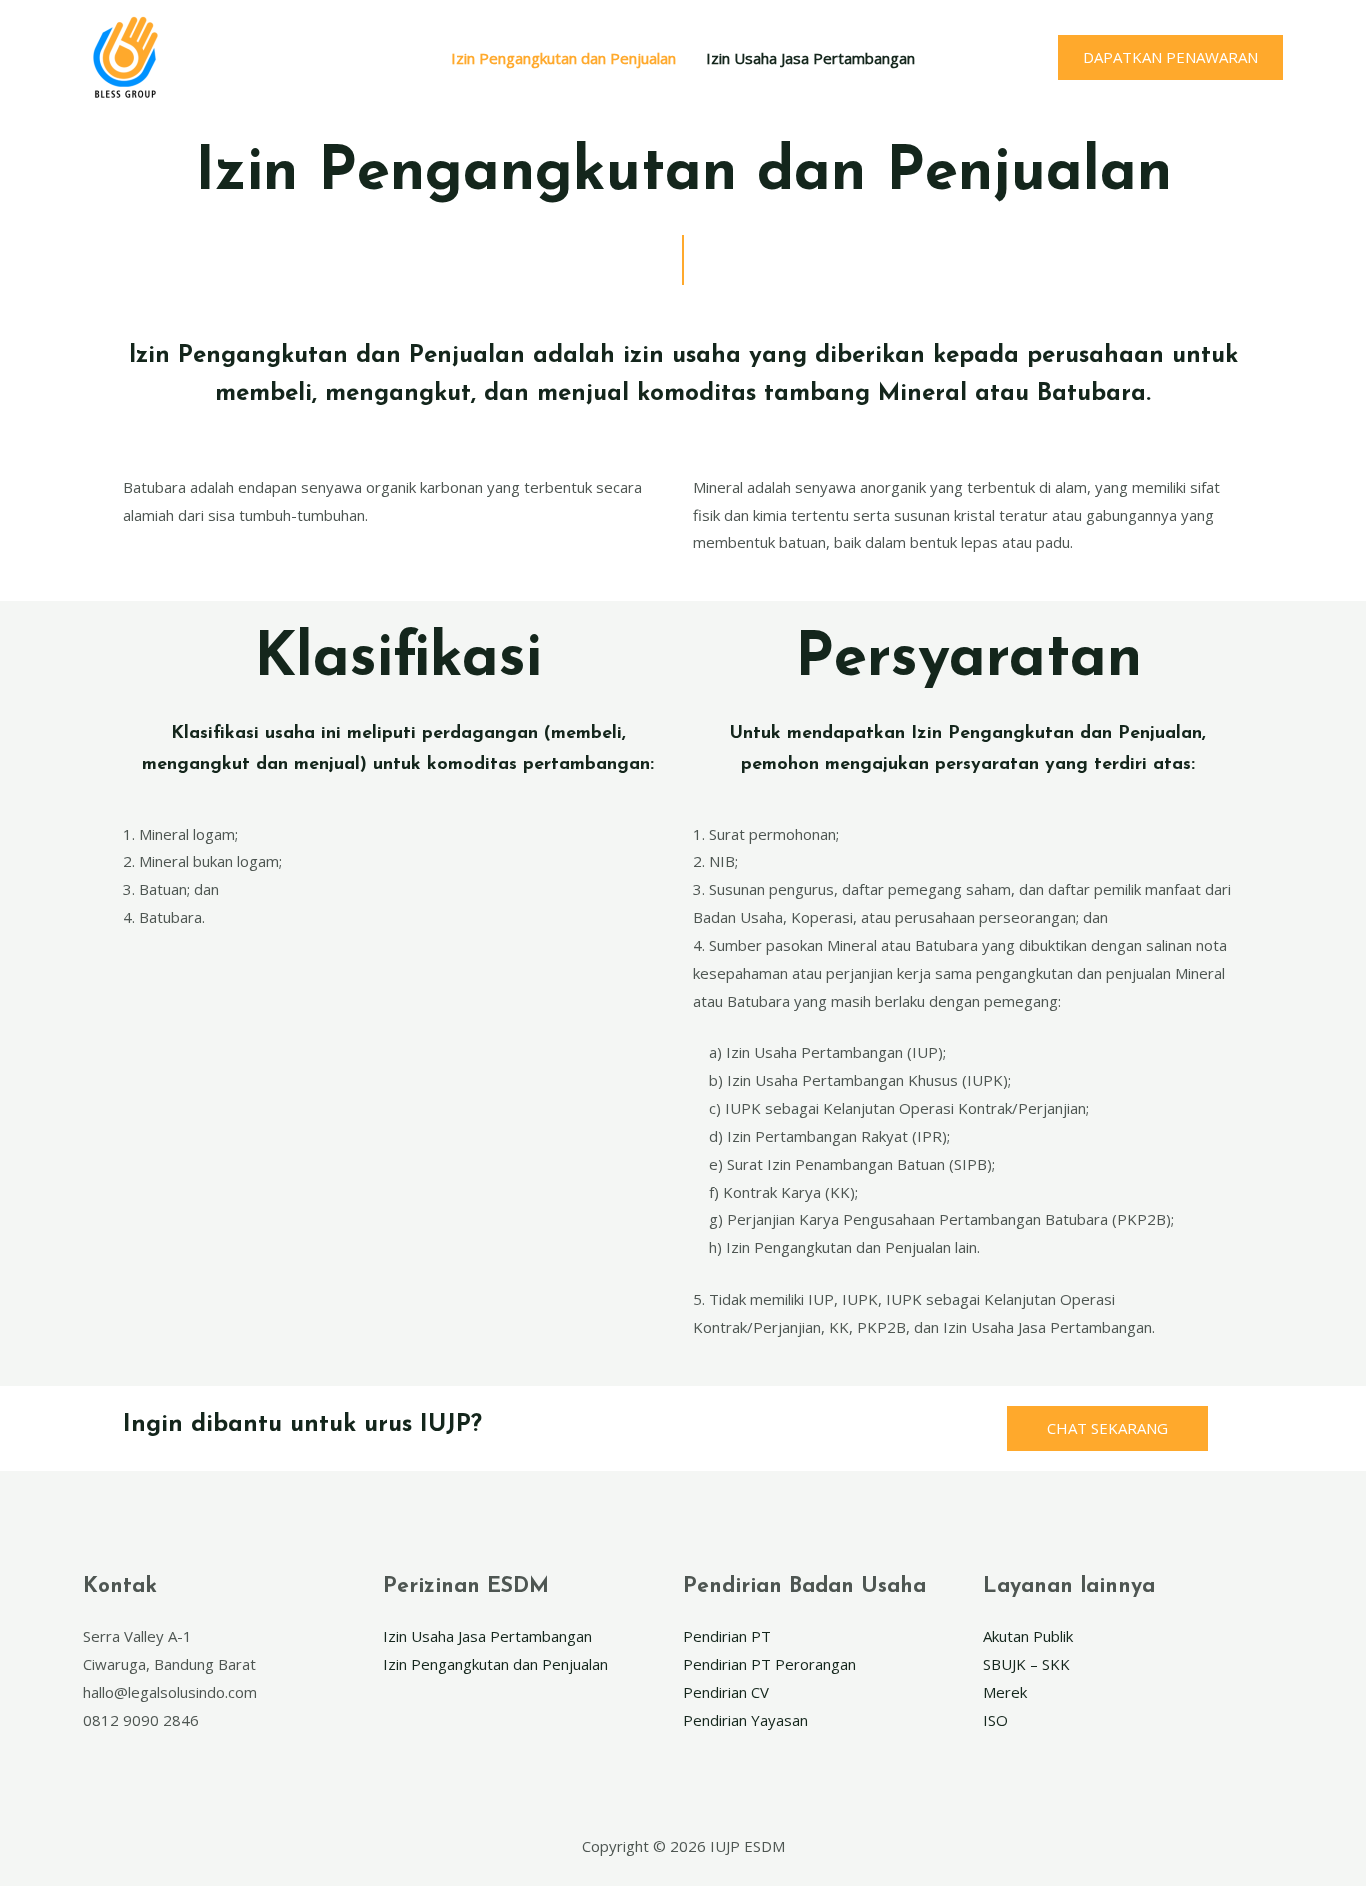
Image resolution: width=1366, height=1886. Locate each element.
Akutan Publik (1028, 1636)
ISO (995, 1720)
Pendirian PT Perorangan (769, 1664)
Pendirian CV (726, 1692)
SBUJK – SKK (1026, 1664)
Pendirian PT (727, 1636)
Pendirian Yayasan (745, 1720)
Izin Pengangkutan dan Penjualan (563, 58)
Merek (1005, 1692)
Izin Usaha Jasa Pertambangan (810, 58)
